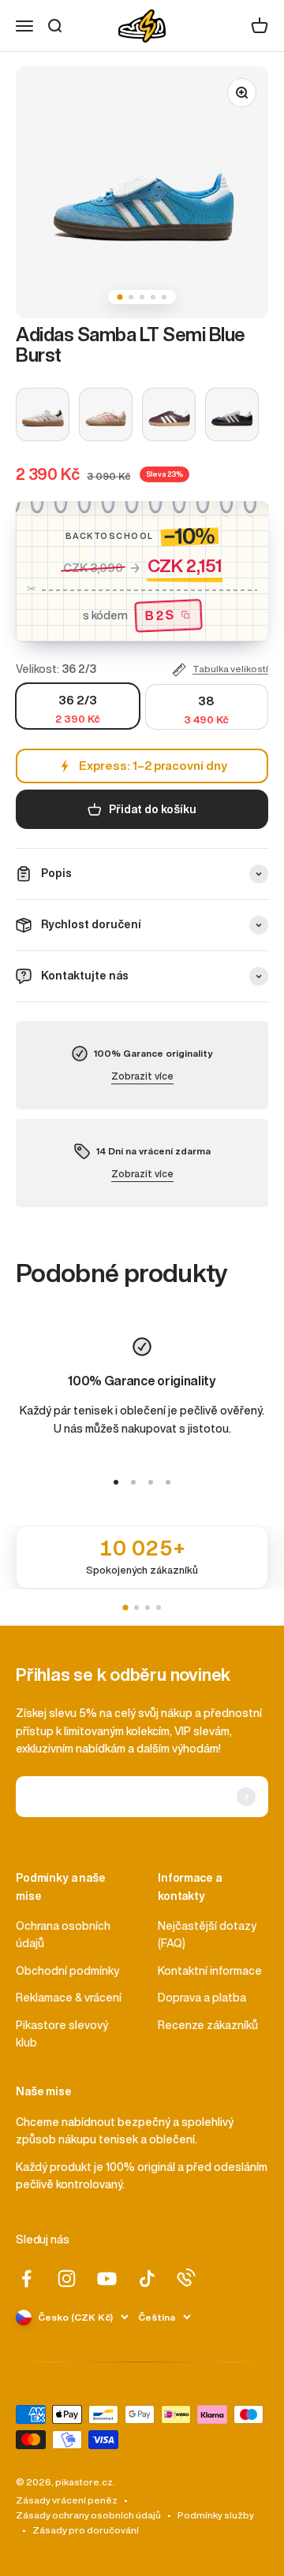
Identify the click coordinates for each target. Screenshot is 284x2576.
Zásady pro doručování (86, 2530)
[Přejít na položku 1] (116, 1482)
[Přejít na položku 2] (133, 1482)
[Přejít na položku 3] (151, 1482)
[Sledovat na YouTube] (107, 2279)
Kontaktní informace (210, 1971)
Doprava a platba (202, 1998)
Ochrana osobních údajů (63, 1935)
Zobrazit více (142, 1076)
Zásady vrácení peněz (67, 2500)
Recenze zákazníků (208, 2025)
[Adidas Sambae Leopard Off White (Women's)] (43, 414)
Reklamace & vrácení (69, 1998)
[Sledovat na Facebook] (26, 2279)
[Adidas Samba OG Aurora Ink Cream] (232, 414)
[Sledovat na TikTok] (147, 2279)
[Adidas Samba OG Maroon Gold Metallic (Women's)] (169, 414)
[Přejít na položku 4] (168, 1482)
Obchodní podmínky (67, 1971)
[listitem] (142, 1557)
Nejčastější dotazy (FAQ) (207, 1935)
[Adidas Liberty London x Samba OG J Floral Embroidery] (106, 414)
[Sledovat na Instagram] (67, 2279)
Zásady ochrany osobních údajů (88, 2515)
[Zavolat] (186, 2277)
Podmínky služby (216, 2515)
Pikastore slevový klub (62, 2034)
